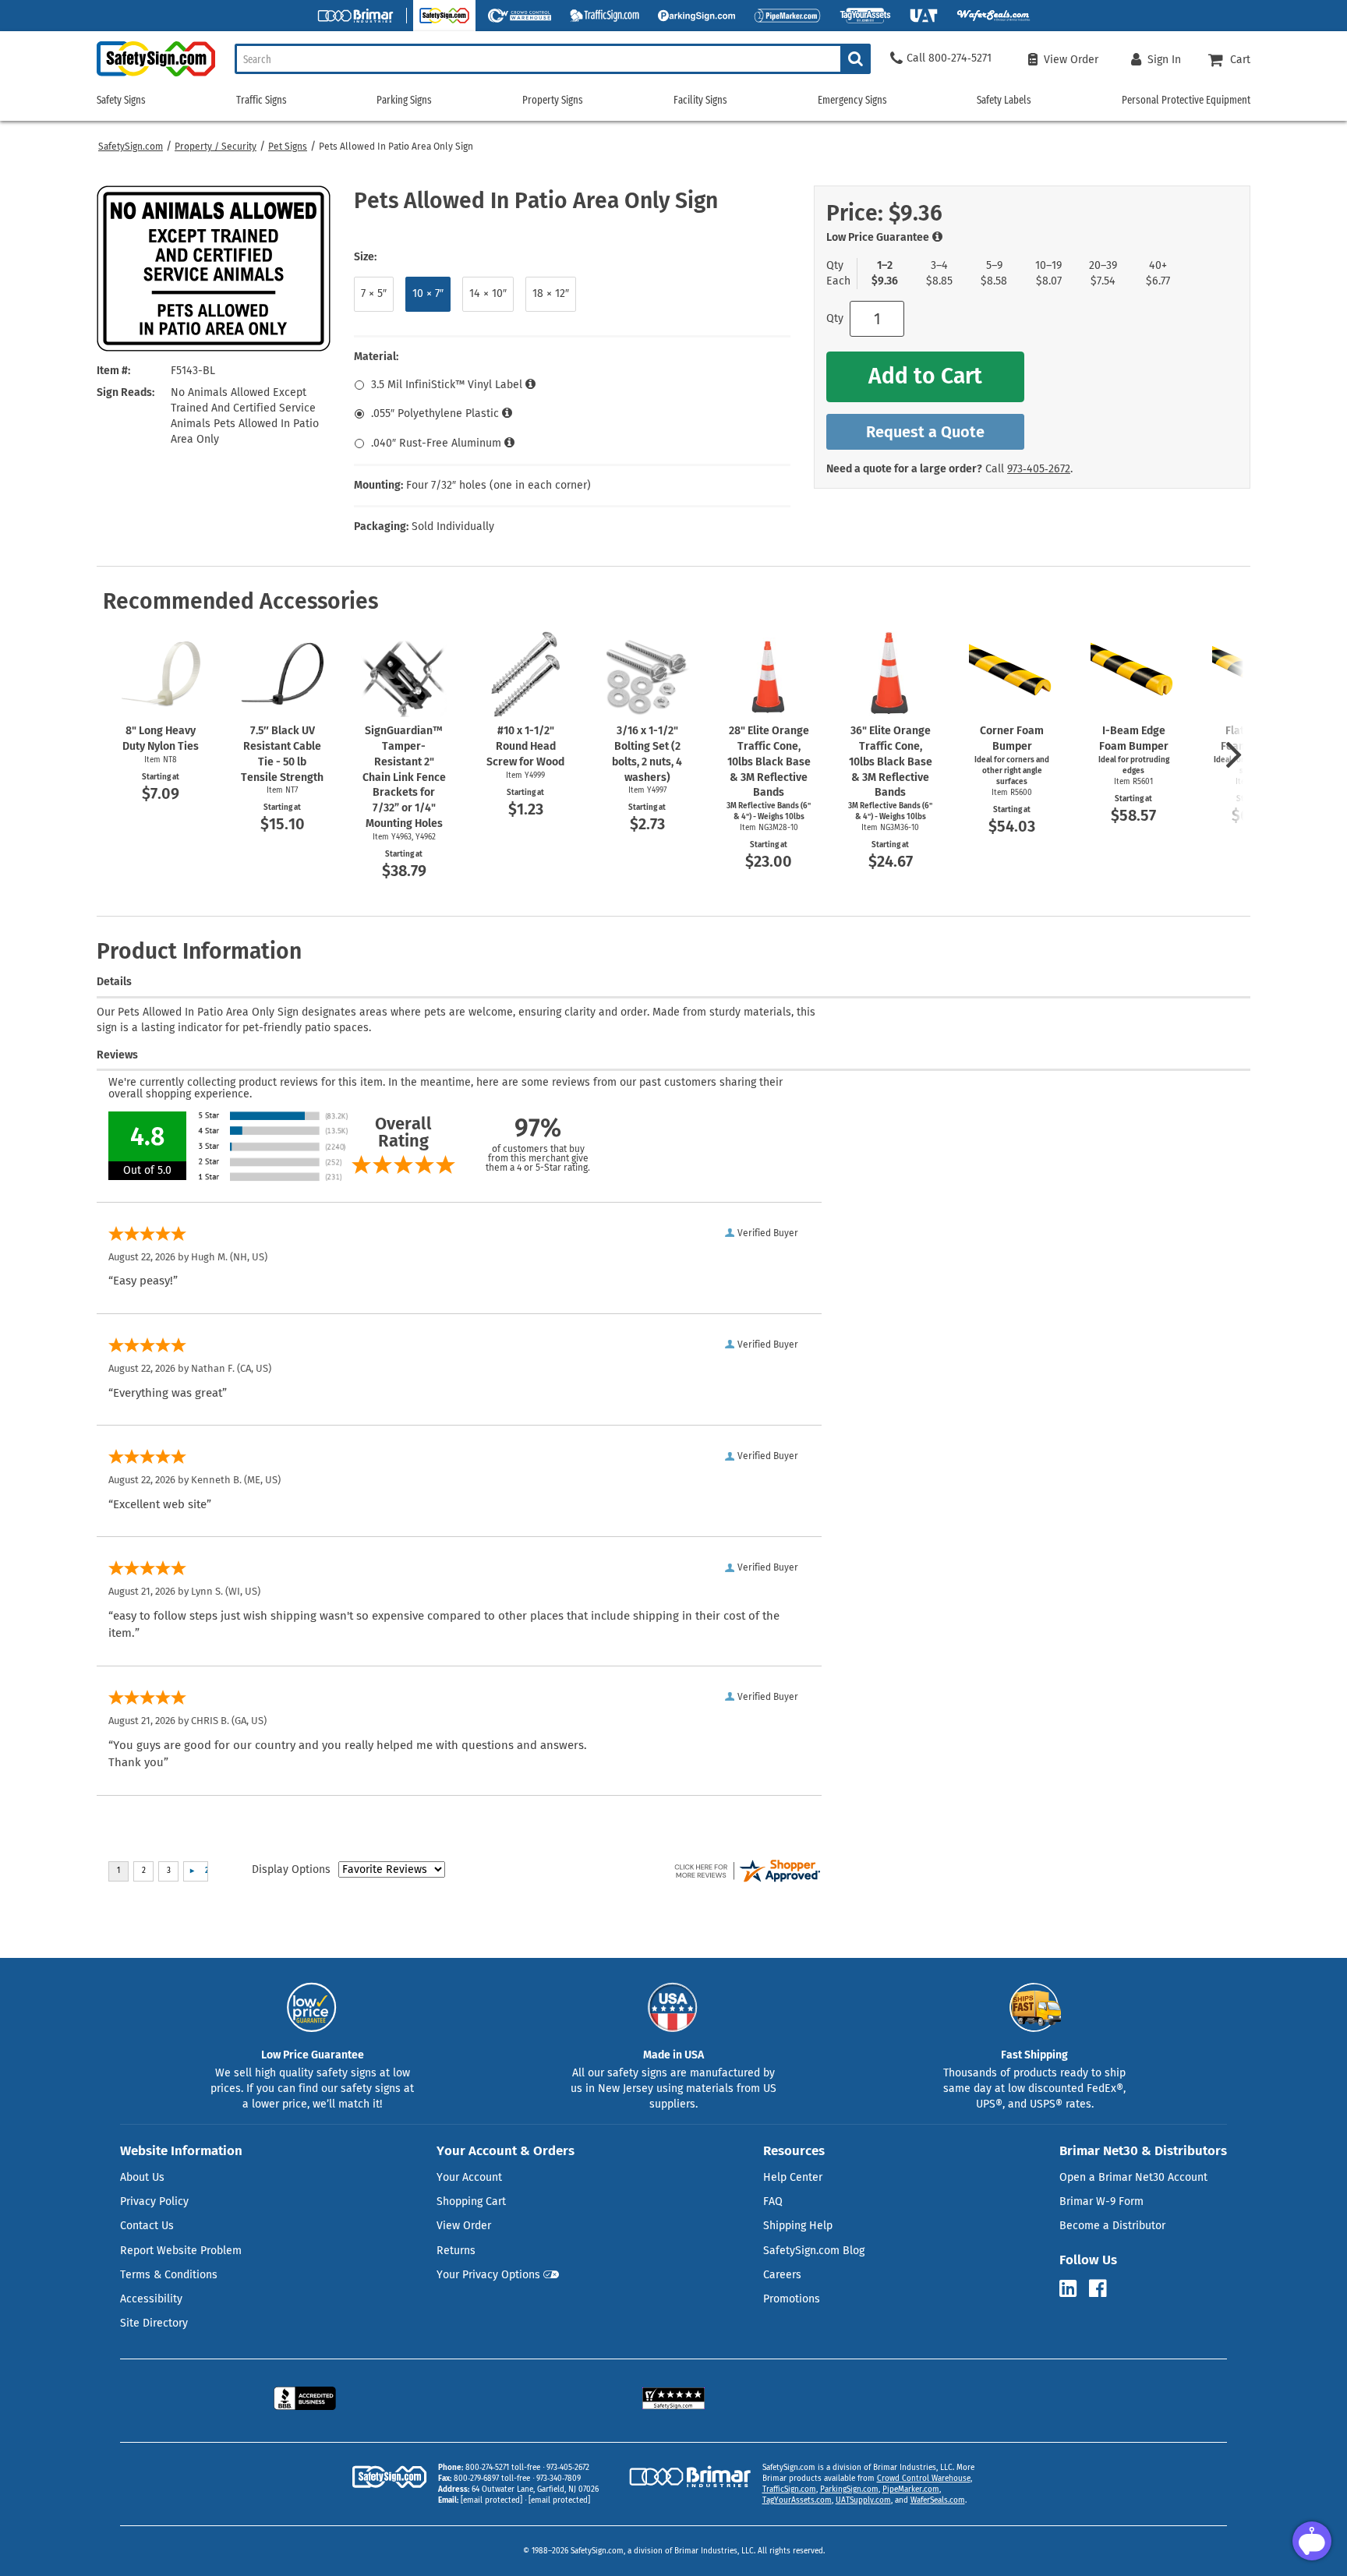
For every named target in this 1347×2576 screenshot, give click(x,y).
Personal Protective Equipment (1186, 100)
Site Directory (154, 2323)
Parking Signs (404, 100)
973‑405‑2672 (1039, 469)
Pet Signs (288, 147)
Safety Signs (121, 100)
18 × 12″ (551, 293)
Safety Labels (1004, 100)
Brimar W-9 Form (1101, 2201)
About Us (142, 2177)
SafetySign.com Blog (814, 2251)
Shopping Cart (471, 2201)
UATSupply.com (863, 2500)
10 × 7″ (428, 293)
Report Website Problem (181, 2251)
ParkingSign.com (849, 2489)
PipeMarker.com (911, 2489)
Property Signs (553, 100)
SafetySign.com (131, 147)
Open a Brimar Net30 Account (1133, 2177)
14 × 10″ (488, 293)
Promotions (792, 2299)
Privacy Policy (154, 2201)
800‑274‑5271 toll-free (503, 2468)
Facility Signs (700, 100)
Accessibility (151, 2299)
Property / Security (216, 147)
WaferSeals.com (938, 2500)
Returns (456, 2251)
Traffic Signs (262, 100)
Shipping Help (798, 2226)
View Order (464, 2226)
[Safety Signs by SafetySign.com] (156, 76)
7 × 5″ (374, 293)
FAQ (773, 2201)
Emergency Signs (852, 100)
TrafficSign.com (789, 2489)
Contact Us (147, 2226)
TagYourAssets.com (797, 2500)
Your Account (469, 2177)
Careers (782, 2275)
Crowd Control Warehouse (924, 2479)
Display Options (291, 1869)
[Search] (856, 59)
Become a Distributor (1112, 2226)
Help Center (793, 2177)
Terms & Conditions (169, 2275)
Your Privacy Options (488, 2275)
